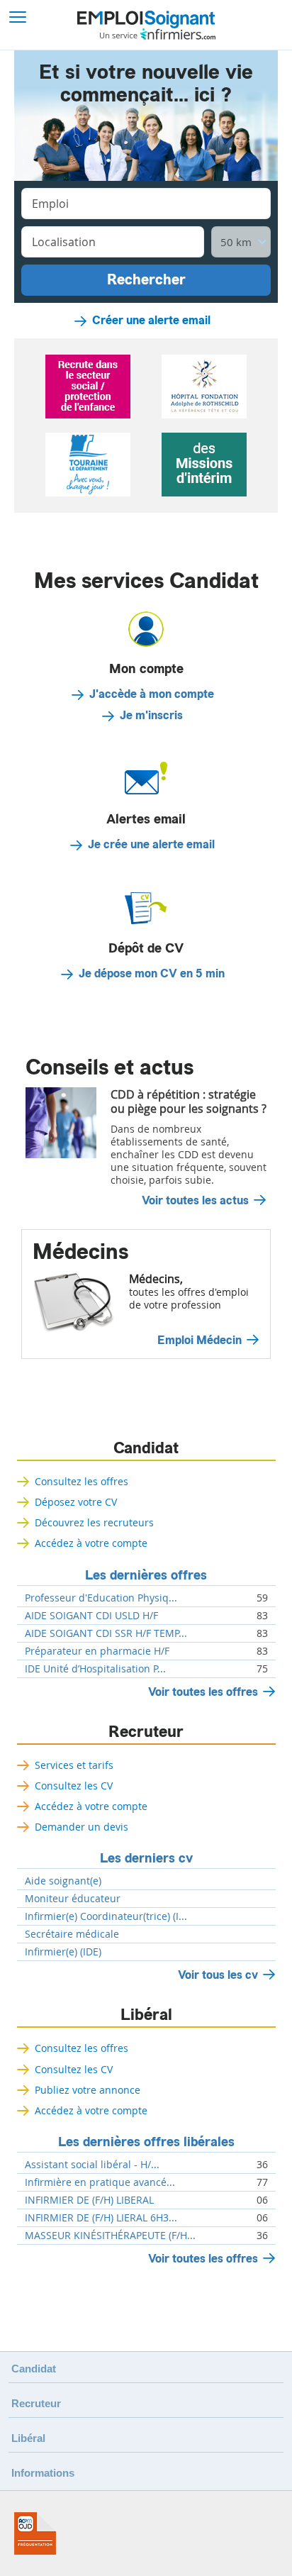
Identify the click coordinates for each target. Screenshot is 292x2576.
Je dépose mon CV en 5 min (152, 974)
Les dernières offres (146, 1575)
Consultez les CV (74, 1786)
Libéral (146, 2015)
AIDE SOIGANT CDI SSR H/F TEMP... (106, 1633)
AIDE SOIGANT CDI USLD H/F (91, 1616)
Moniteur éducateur (73, 1899)
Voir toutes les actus (195, 1201)
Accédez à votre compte (91, 1543)
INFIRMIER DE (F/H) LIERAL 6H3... (101, 2218)
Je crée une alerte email (151, 845)
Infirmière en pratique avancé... (100, 2182)
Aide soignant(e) (63, 1881)
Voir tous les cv (218, 1975)
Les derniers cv (146, 1858)
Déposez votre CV (76, 1502)
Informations (43, 2473)
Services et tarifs (74, 1765)
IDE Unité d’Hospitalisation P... (95, 1669)
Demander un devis (82, 1827)
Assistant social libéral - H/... (92, 2165)
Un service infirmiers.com (158, 34)
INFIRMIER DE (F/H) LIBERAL (89, 2200)
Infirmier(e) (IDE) (63, 1952)
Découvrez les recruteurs (94, 1522)
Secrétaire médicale (72, 1934)
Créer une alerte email (151, 321)
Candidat (146, 1448)
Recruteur (146, 1732)
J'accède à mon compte (152, 694)
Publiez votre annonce (88, 2090)
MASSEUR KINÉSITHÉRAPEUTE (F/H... (110, 2236)
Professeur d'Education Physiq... (101, 1598)
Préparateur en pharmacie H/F (97, 1651)
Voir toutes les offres (203, 1692)
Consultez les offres (82, 1481)
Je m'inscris (151, 716)
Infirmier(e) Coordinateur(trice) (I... (106, 1916)
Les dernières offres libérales (146, 2142)
